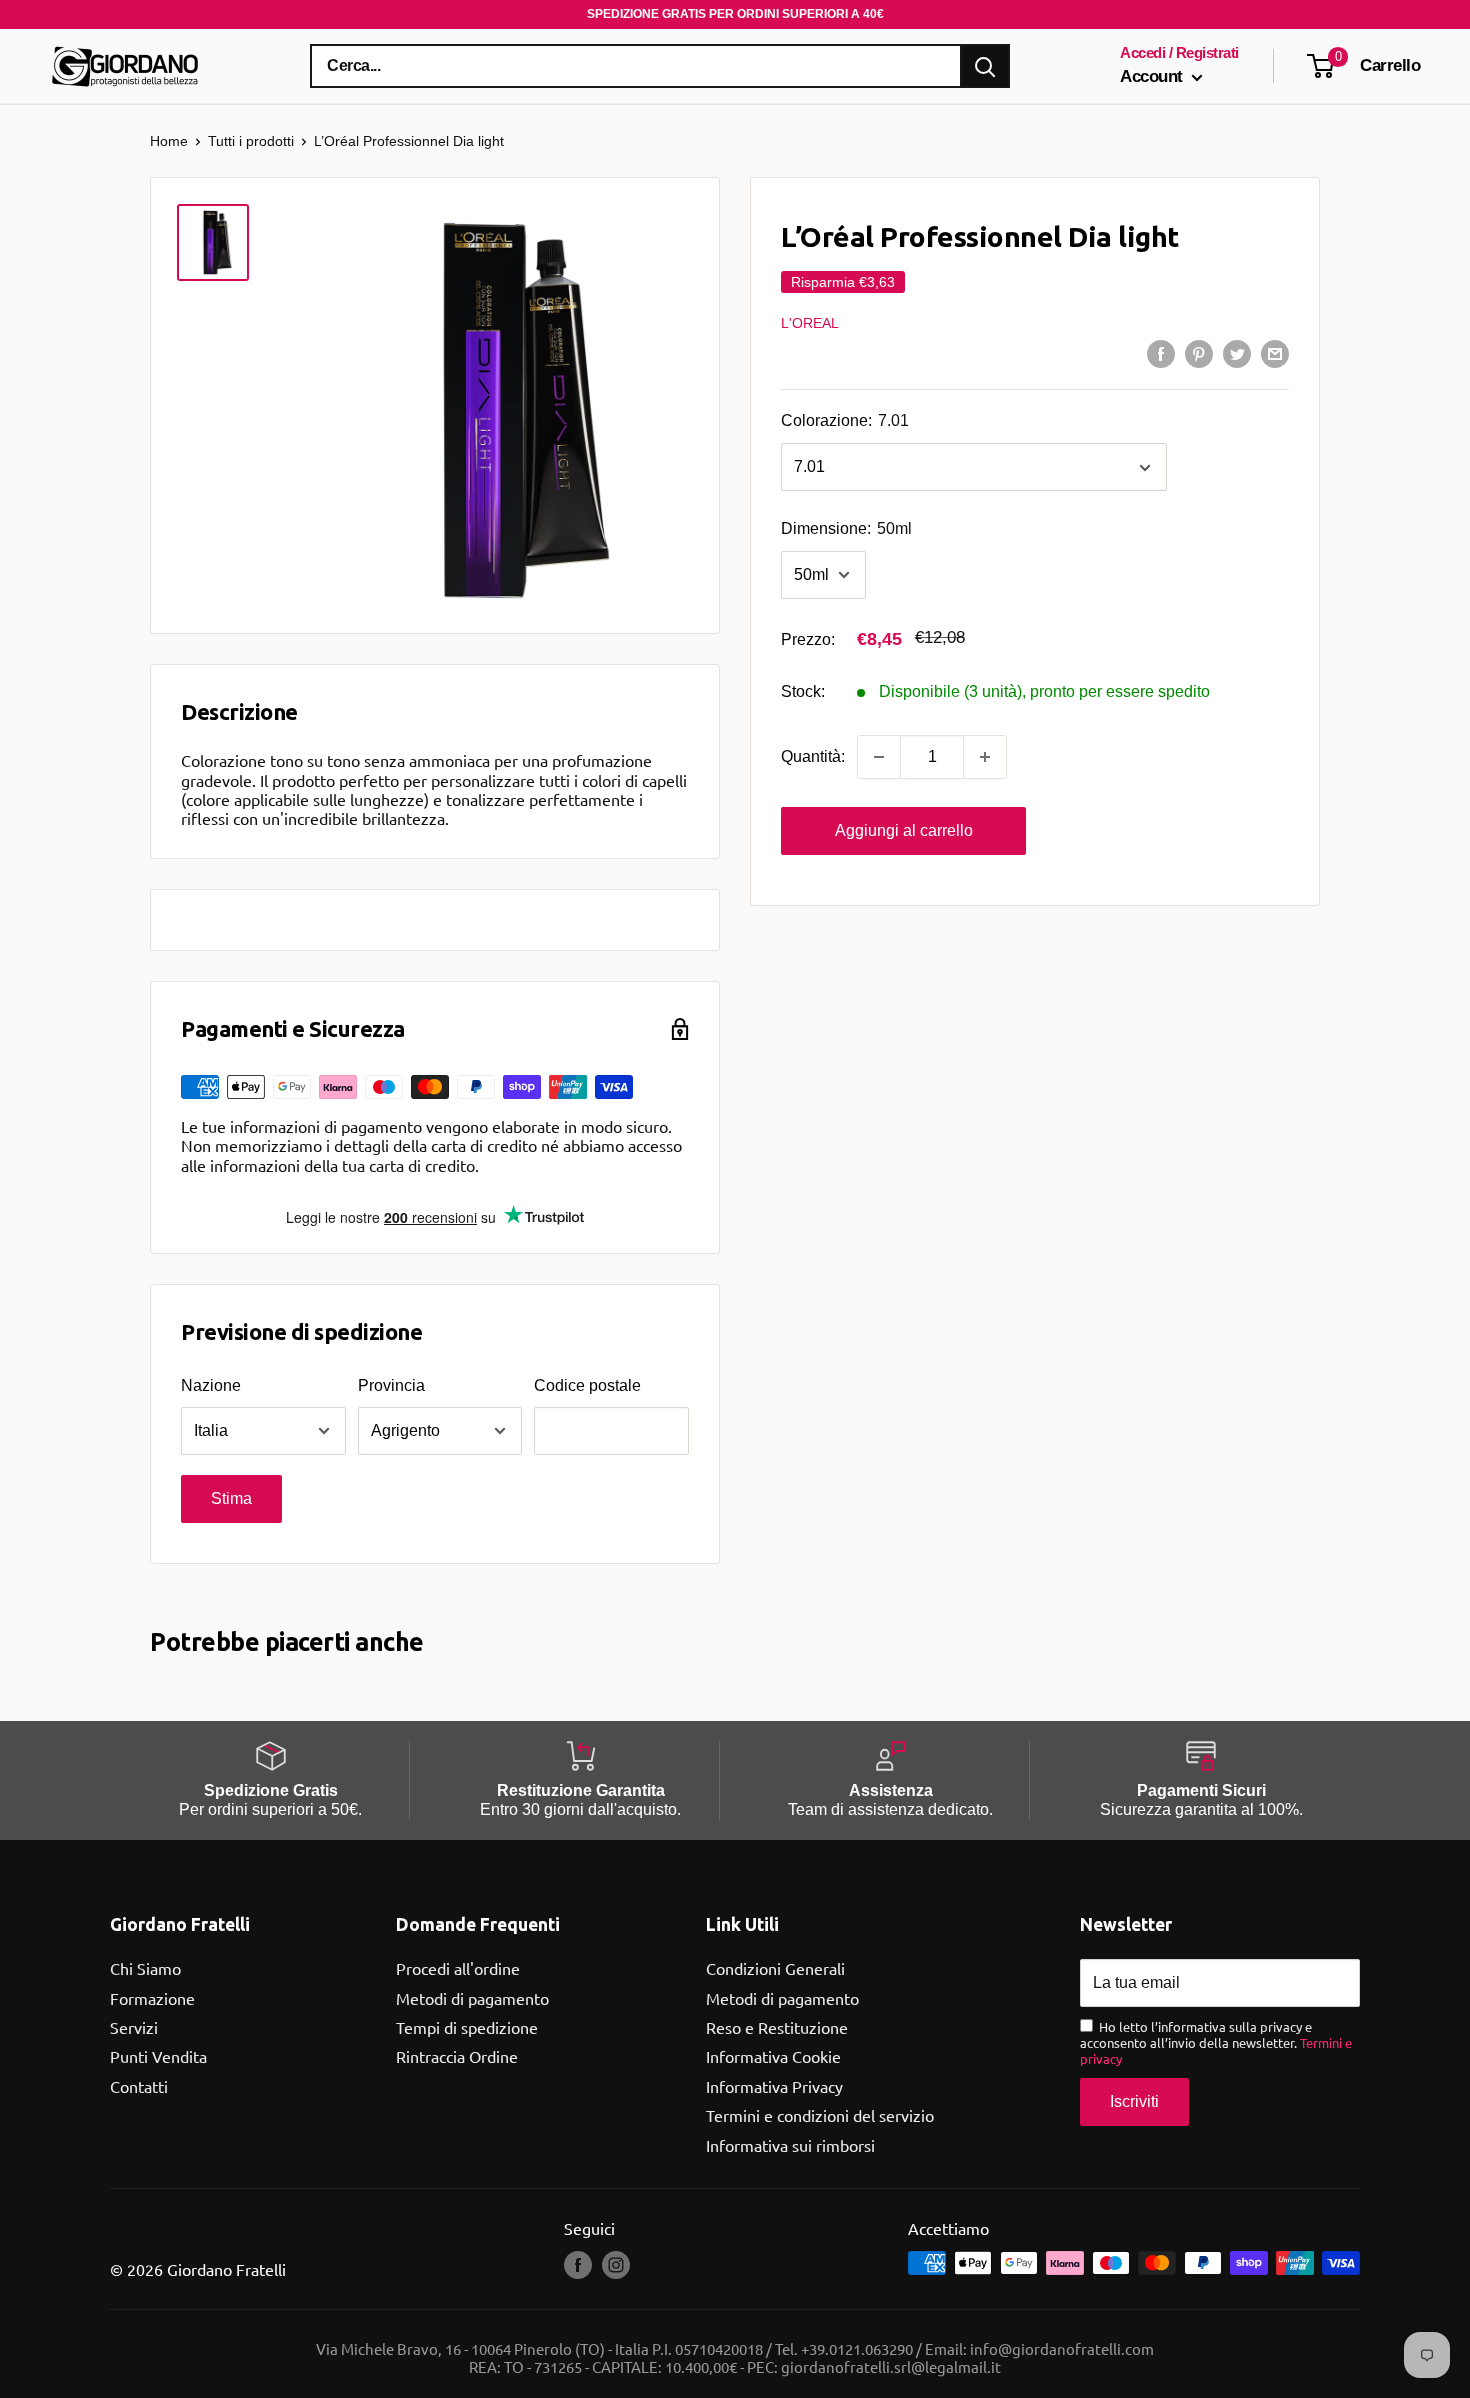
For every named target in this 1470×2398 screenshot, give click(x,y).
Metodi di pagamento (472, 1998)
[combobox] (636, 66)
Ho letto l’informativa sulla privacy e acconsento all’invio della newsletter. (1216, 2042)
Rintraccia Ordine (457, 2056)
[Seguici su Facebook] (578, 2265)
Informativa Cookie (773, 2056)
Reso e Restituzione (777, 2027)
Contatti (139, 2086)
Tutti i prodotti (251, 141)
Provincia (391, 1385)
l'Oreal (810, 323)
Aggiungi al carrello (904, 830)
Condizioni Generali (775, 1968)
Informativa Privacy (774, 2086)
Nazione (211, 1385)
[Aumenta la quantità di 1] (985, 757)
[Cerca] (985, 66)
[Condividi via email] (1275, 353)
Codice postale (587, 1385)
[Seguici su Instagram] (616, 2265)
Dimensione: (846, 529)
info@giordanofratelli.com (1062, 2348)
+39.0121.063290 (857, 2348)
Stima (231, 1498)
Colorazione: (845, 421)
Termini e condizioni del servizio (820, 2115)
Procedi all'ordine (458, 1968)
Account (1153, 76)
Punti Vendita (158, 2056)
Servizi (134, 2027)
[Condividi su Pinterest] (1199, 353)
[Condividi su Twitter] (1237, 353)
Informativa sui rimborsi (790, 2145)
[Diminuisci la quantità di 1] (879, 757)
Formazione (152, 1998)
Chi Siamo (145, 1968)
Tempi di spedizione (467, 2027)
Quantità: (813, 756)
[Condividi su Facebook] (1161, 353)
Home (169, 141)
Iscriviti (1134, 2101)
